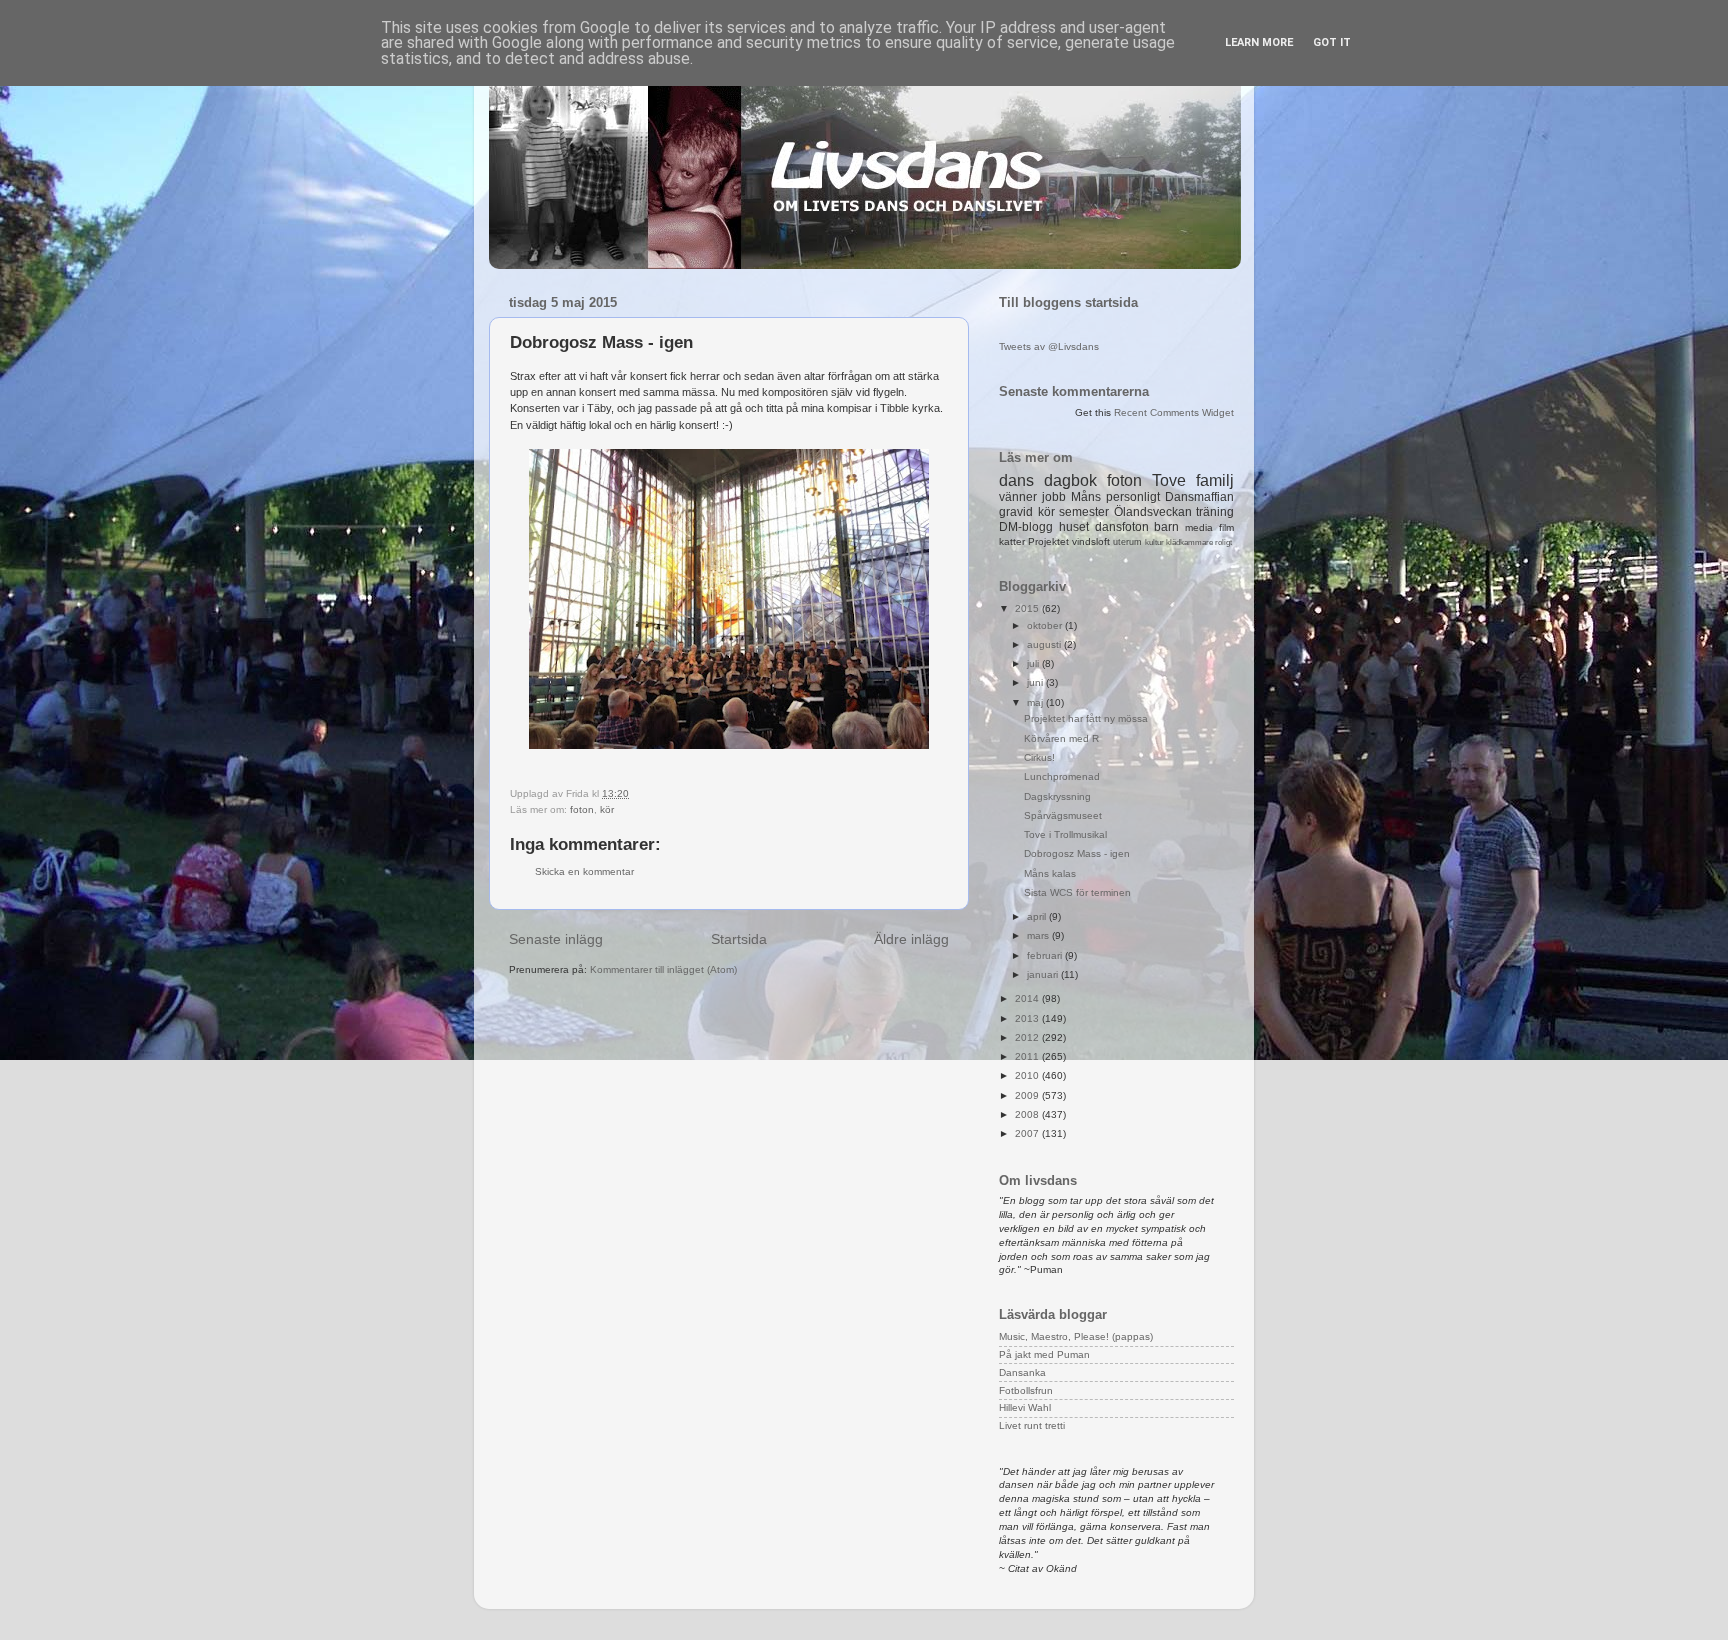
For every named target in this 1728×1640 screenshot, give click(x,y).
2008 (1028, 1114)
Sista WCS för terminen (1077, 892)
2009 (1028, 1095)
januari (1044, 974)
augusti (1045, 644)
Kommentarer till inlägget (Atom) (663, 969)
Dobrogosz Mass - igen (1077, 853)
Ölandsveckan (1153, 512)
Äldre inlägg (911, 939)
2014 (1028, 998)
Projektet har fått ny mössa (1086, 718)
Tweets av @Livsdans (1049, 346)
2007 (1028, 1133)
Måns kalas (1050, 873)
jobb (1054, 497)
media (1199, 527)
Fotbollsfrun (1026, 1390)
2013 (1028, 1018)
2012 (1028, 1037)
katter (1012, 541)
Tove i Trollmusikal (1065, 834)
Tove (1169, 480)
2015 (1028, 608)
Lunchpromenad (1062, 776)
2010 (1028, 1075)
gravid (1016, 512)
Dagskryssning (1057, 796)
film (1226, 527)
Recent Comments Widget (1174, 412)
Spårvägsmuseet (1063, 815)
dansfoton (1122, 527)
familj (1215, 480)
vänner (1018, 497)
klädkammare (1189, 542)
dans (1016, 480)
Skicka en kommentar (584, 871)
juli (1034, 663)
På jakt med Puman (1044, 1354)
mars (1039, 935)
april (1038, 916)
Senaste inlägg (556, 939)
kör (607, 809)
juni (1036, 682)
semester (1084, 512)
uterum (1127, 542)
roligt (1223, 542)
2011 (1028, 1056)
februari (1046, 955)
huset (1074, 527)
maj (1036, 702)
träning (1215, 512)
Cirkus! (1039, 757)
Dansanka (1022, 1372)
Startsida (739, 939)
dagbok (1070, 480)
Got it (1332, 42)
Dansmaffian (1199, 497)
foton (582, 809)
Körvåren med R (1061, 738)
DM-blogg (1026, 527)
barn (1166, 527)
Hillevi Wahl (1025, 1407)
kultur (1154, 542)
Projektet (1048, 541)
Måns (1086, 497)
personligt (1133, 497)
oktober (1046, 625)
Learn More (1259, 42)
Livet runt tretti (1032, 1425)
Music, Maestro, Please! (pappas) (1076, 1336)
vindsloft (1091, 541)
